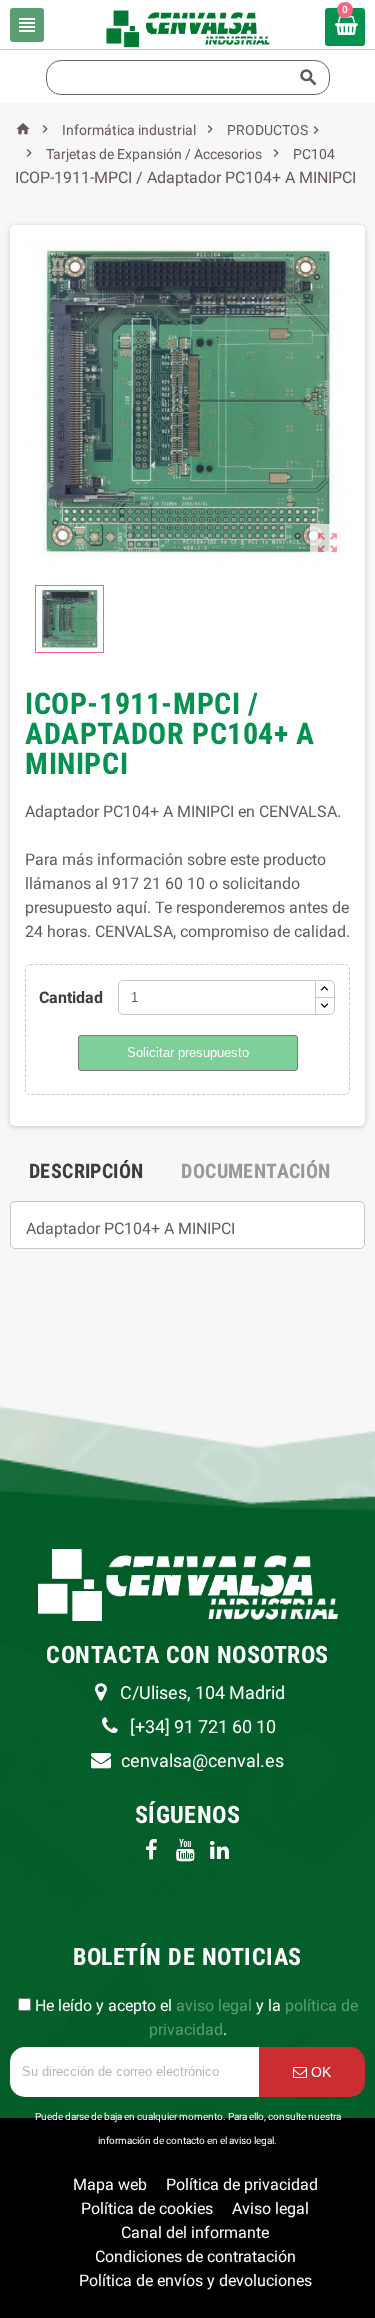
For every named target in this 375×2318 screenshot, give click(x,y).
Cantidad (71, 997)
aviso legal (214, 2005)
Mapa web (110, 2184)
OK (319, 2072)
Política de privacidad (242, 2184)
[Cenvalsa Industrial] (187, 27)
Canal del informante (195, 2232)
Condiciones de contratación (195, 2256)
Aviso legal (270, 2208)
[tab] (86, 1171)
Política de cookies (147, 2208)
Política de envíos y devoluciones (195, 2280)
